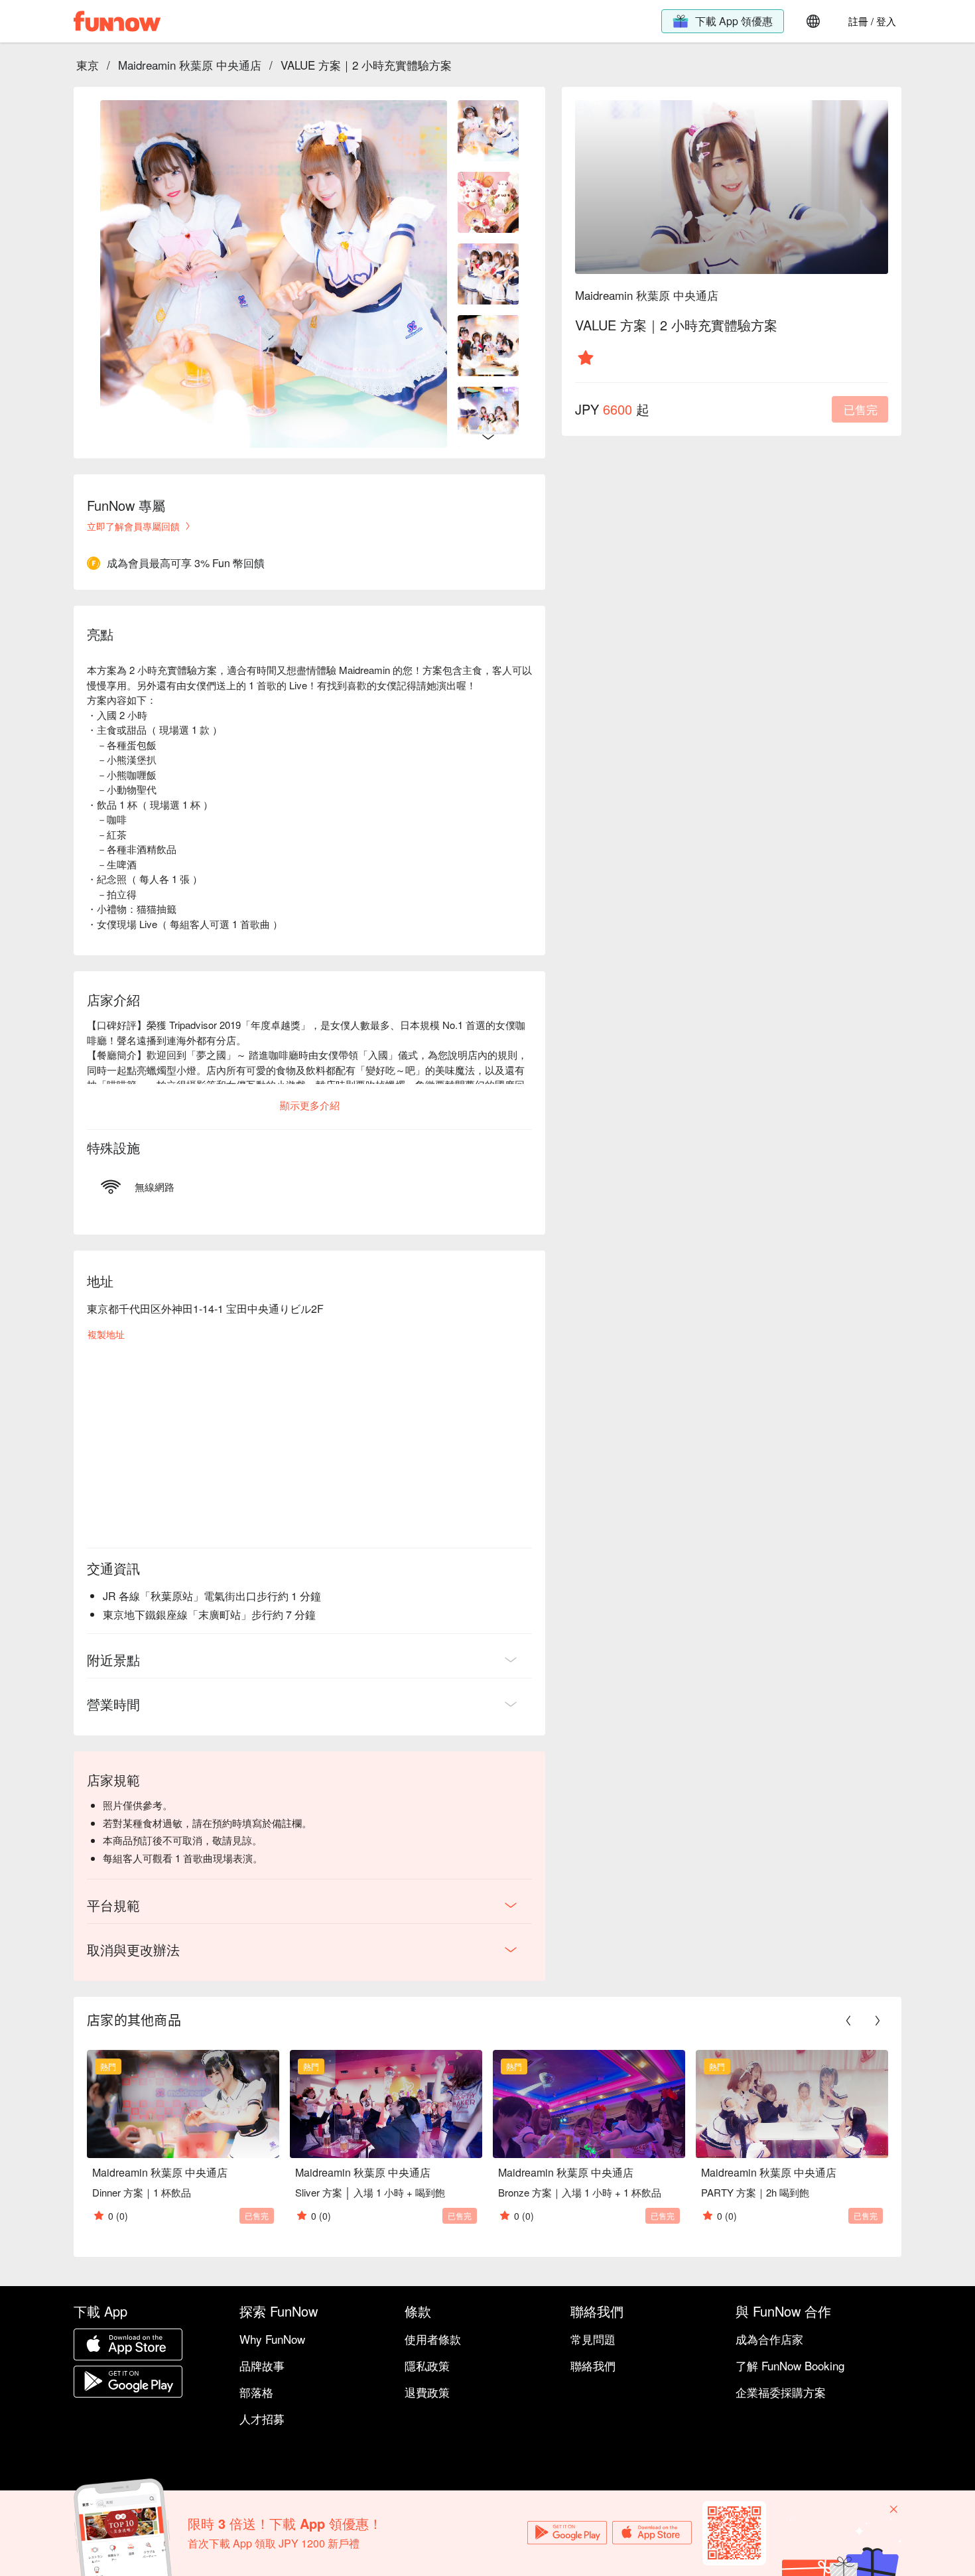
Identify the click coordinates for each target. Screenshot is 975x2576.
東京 (88, 65)
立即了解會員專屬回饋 (133, 526)
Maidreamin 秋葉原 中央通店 (190, 65)
